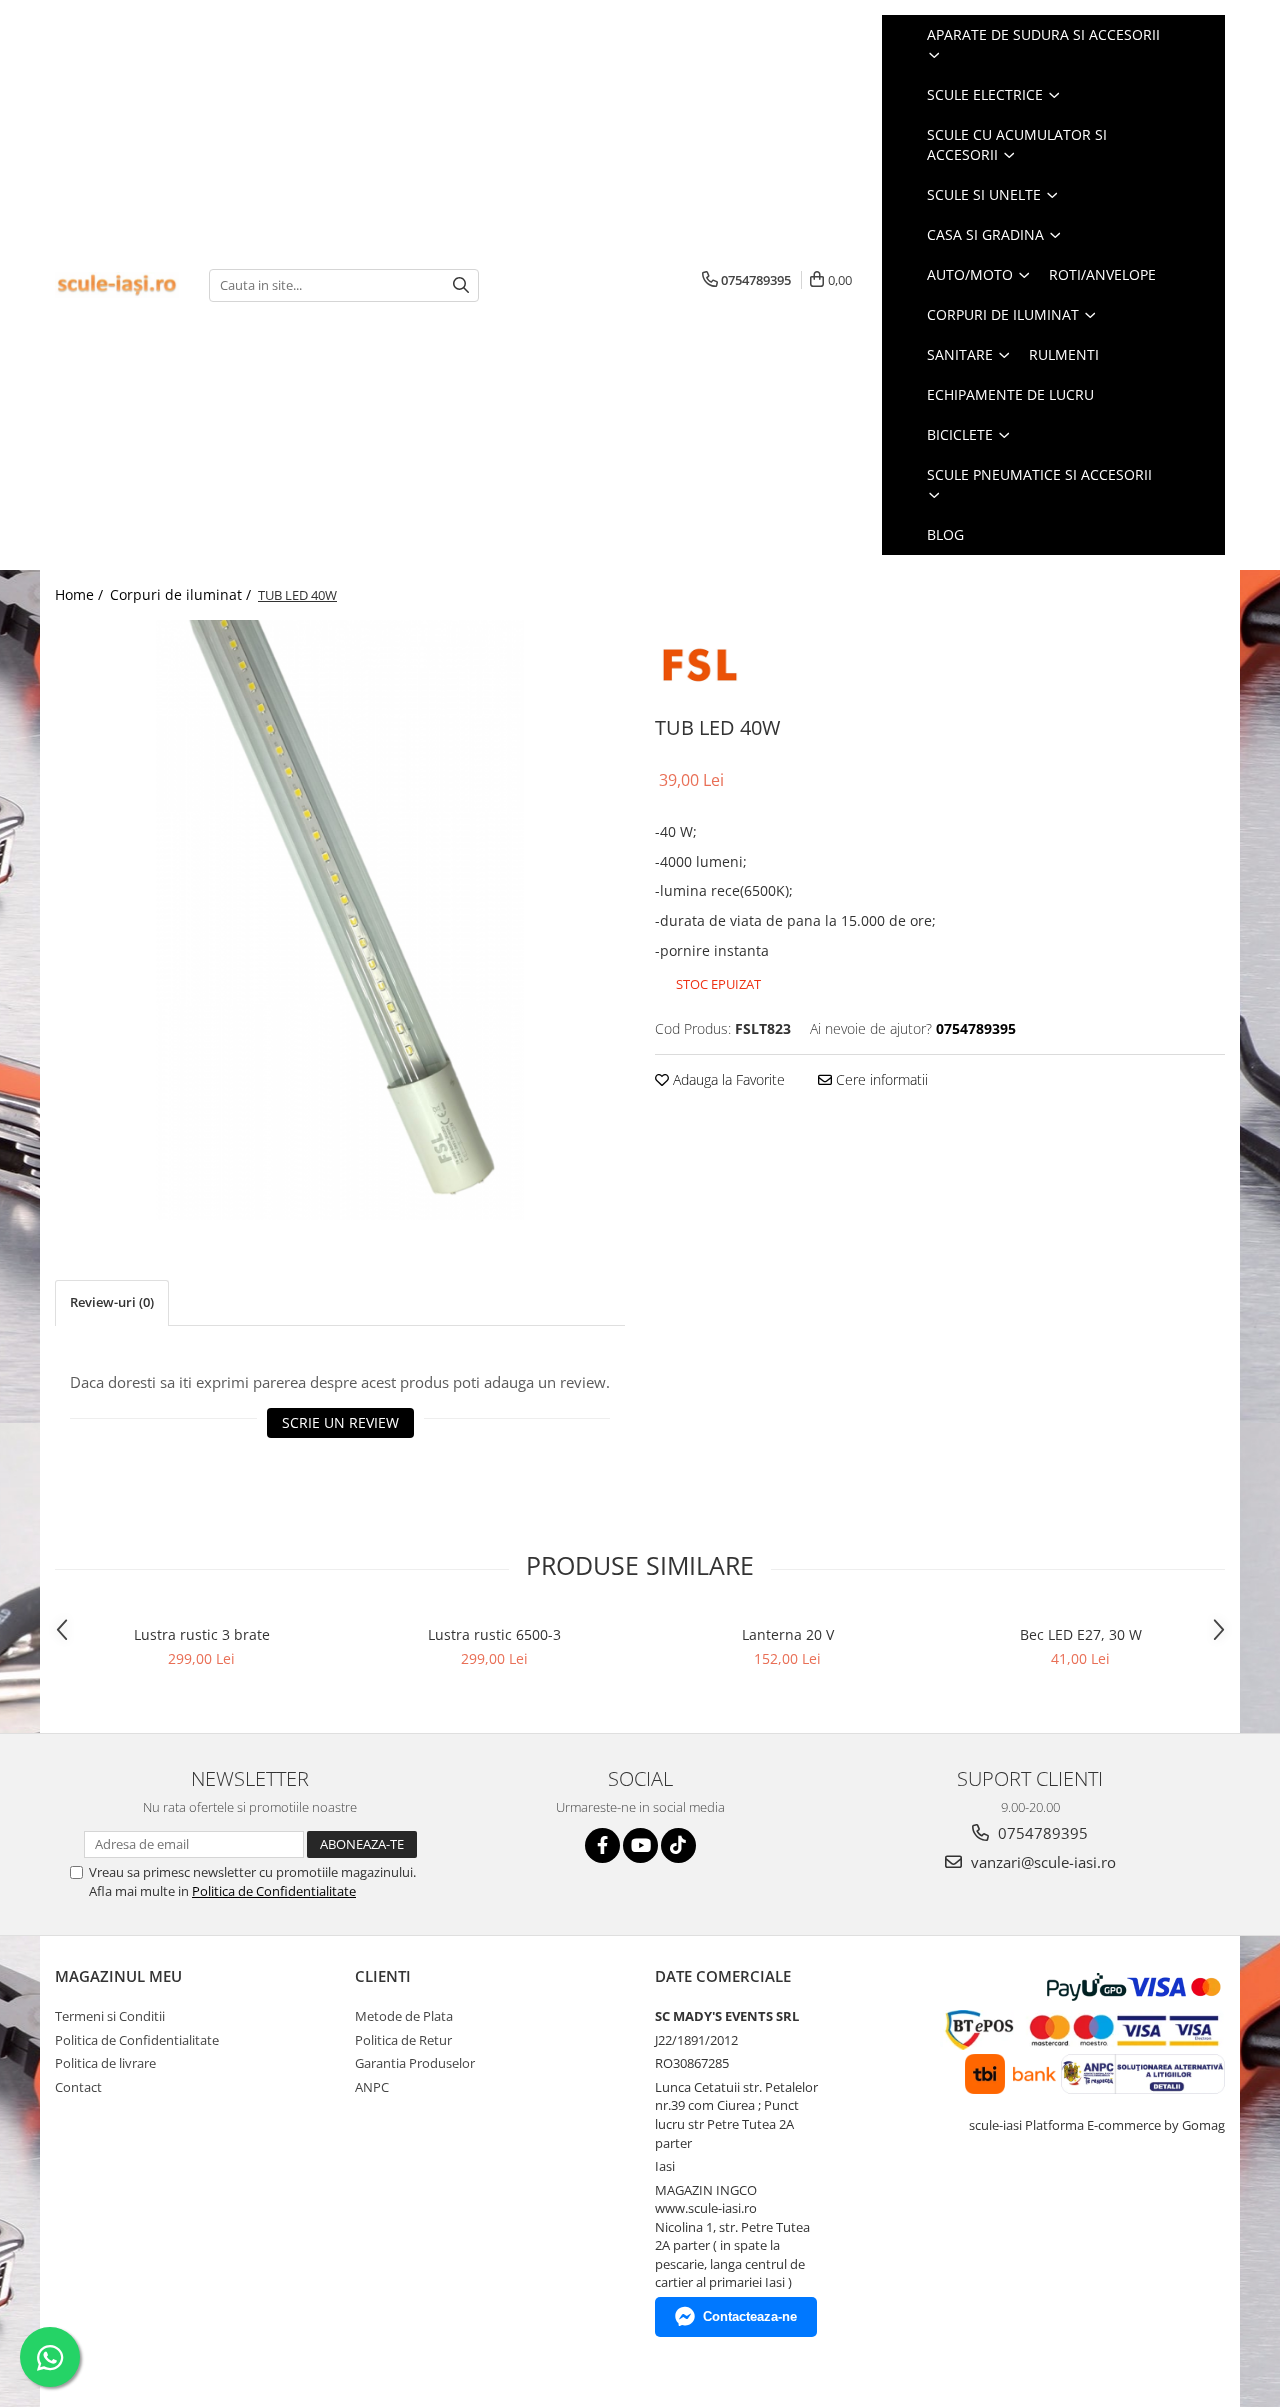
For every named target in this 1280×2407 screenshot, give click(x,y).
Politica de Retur (403, 2040)
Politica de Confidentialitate (274, 1891)
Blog (945, 534)
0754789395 (1041, 1833)
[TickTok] (678, 1845)
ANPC (372, 2087)
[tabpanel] (340, 920)
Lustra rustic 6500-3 (494, 1634)
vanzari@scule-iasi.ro (1041, 1862)
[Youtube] (640, 1845)
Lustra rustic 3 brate (202, 1634)
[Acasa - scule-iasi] (117, 285)
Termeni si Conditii (110, 2016)
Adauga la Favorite (727, 1079)
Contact (78, 2087)
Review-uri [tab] (112, 1302)
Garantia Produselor (415, 2063)
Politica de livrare (105, 2063)
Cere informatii (880, 1079)
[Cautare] (461, 285)
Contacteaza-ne (750, 2316)
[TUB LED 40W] (340, 920)
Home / (81, 594)
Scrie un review (340, 1422)
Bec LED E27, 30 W (1081, 1634)
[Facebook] (602, 1845)
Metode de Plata (404, 2016)
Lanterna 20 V (788, 1634)
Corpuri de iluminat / (182, 594)
